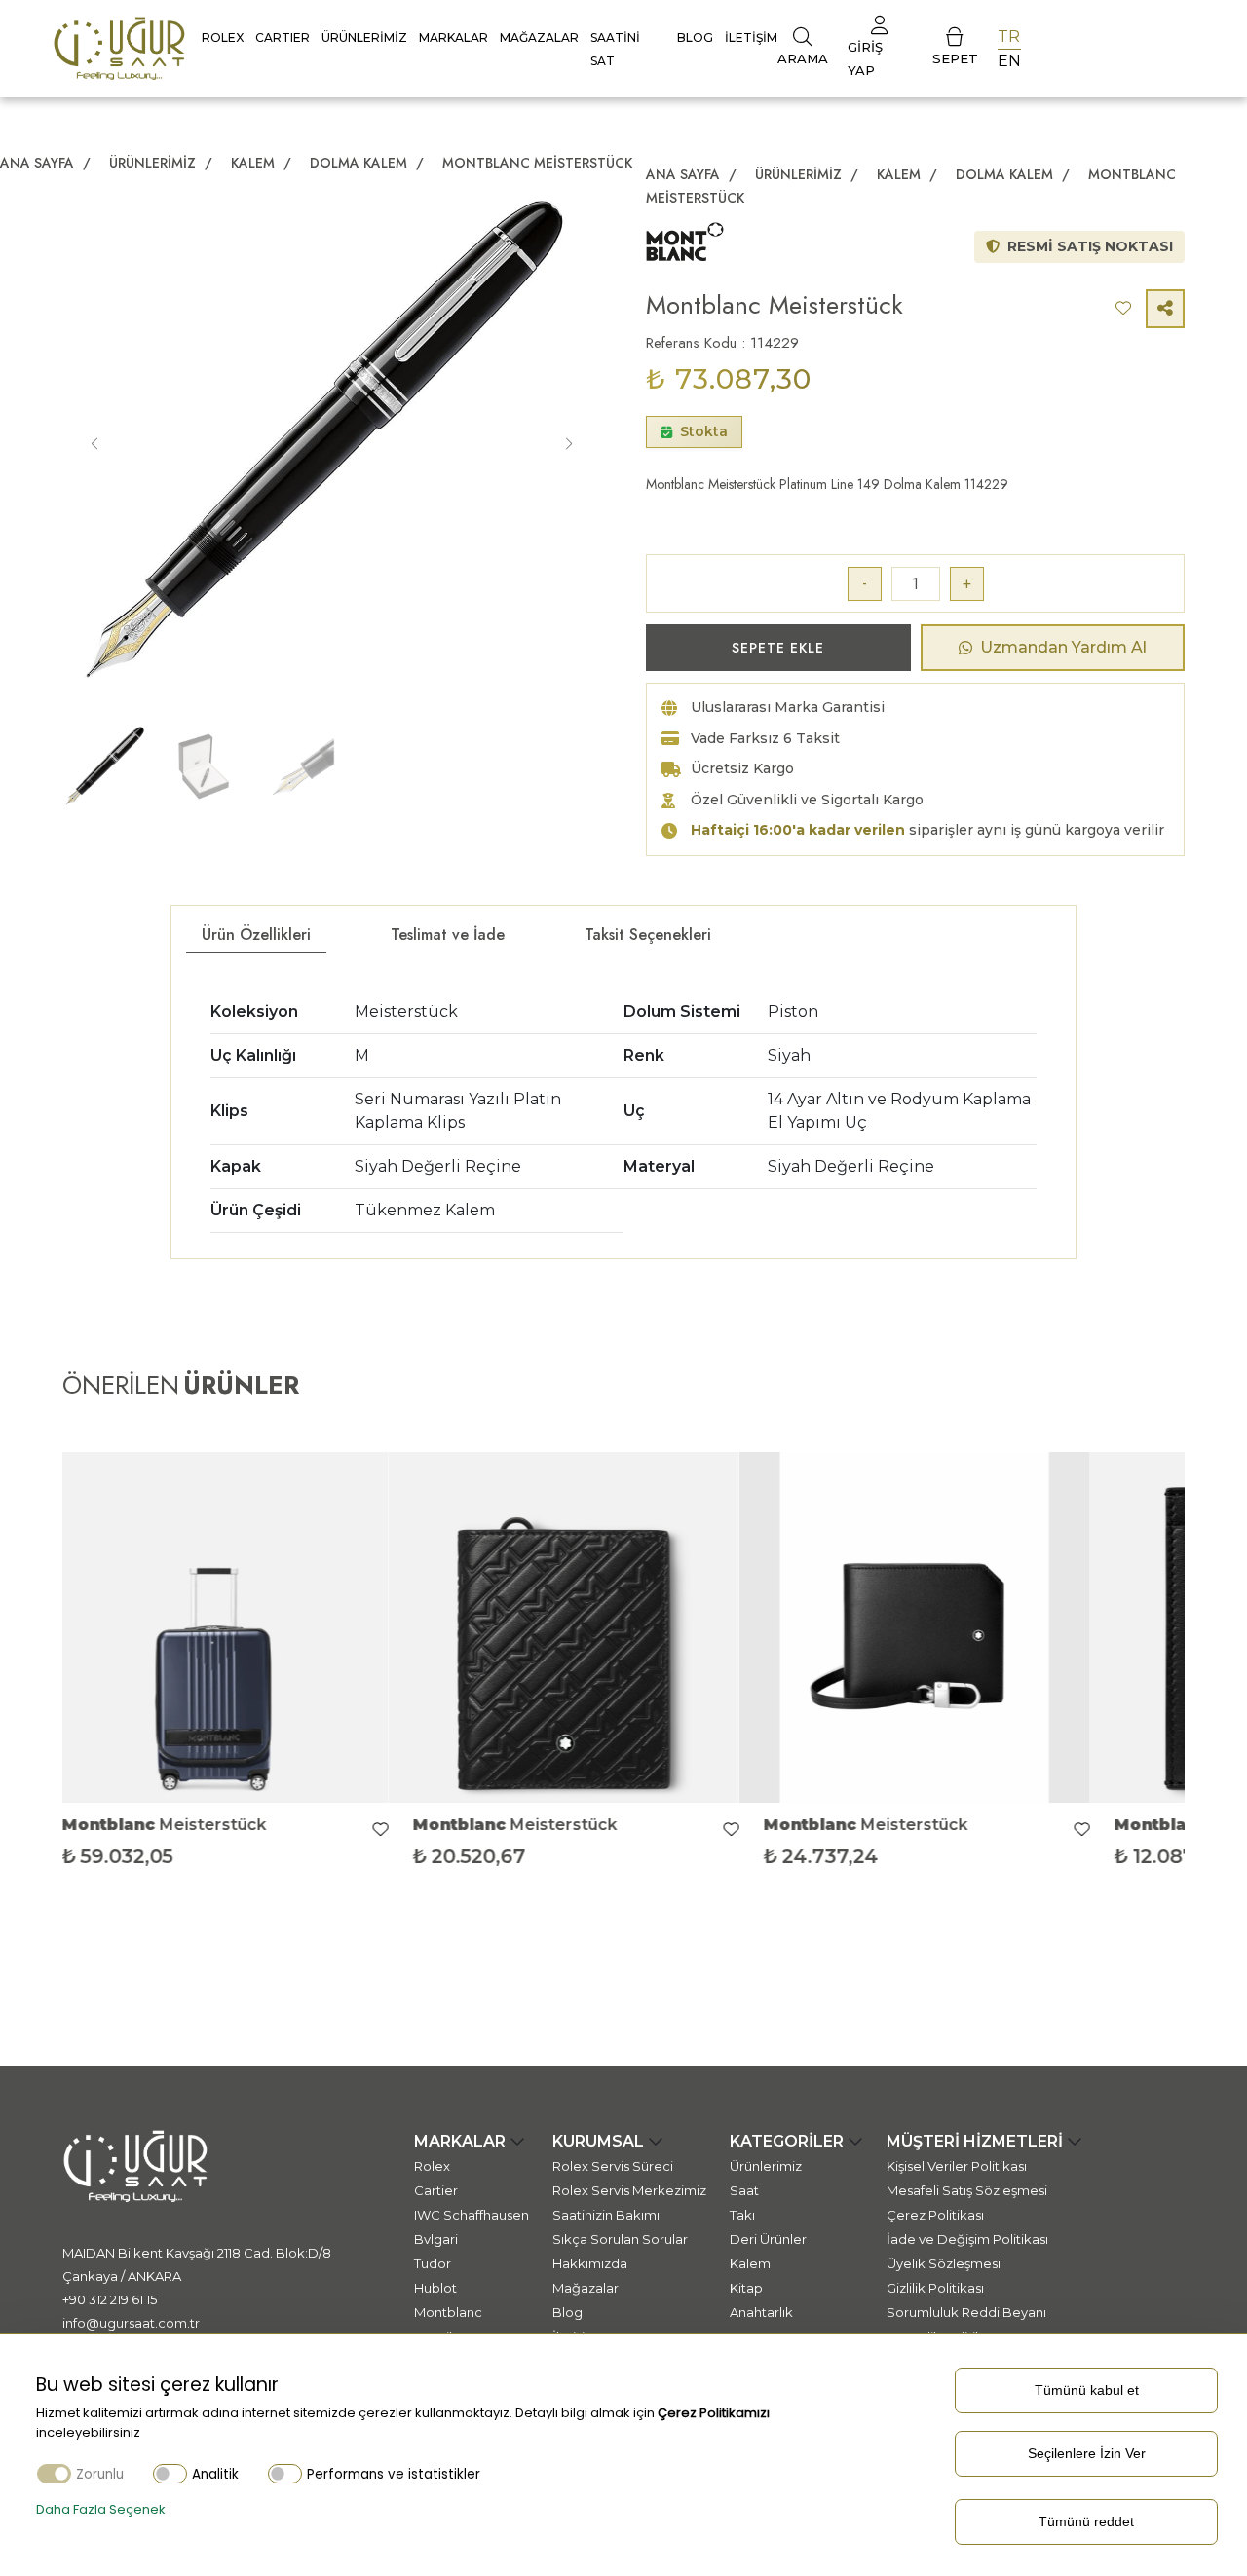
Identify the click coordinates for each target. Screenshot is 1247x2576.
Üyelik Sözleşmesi (944, 2263)
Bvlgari (436, 2239)
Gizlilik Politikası (935, 2288)
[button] (569, 445)
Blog (695, 37)
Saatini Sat (615, 49)
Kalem (255, 163)
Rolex (223, 37)
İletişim (751, 37)
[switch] (170, 2473)
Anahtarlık (761, 2312)
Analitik (215, 2474)
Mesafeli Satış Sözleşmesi (967, 2190)
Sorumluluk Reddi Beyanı (966, 2312)
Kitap (746, 2288)
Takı (742, 2215)
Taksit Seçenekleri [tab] (648, 934)
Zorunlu (100, 2474)
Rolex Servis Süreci (613, 2166)
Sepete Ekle (778, 648)
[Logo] (119, 47)
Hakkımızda (590, 2263)
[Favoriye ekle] (408, 1830)
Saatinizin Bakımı (606, 2215)
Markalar (453, 37)
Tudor (433, 2263)
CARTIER (283, 37)
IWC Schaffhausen (472, 2215)
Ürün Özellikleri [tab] (256, 934)
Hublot (435, 2288)
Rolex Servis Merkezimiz (629, 2190)
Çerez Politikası (935, 2215)
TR (1009, 37)
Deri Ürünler (768, 2239)
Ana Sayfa (37, 163)
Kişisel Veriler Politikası (957, 2166)
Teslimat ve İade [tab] (448, 934)
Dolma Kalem (360, 163)
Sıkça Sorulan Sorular (620, 2239)
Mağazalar (539, 37)
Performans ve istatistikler (394, 2474)
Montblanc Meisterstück (537, 163)
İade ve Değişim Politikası (967, 2239)
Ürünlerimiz (364, 37)
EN (1009, 61)
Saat (744, 2190)
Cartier (436, 2190)
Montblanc (448, 2312)
